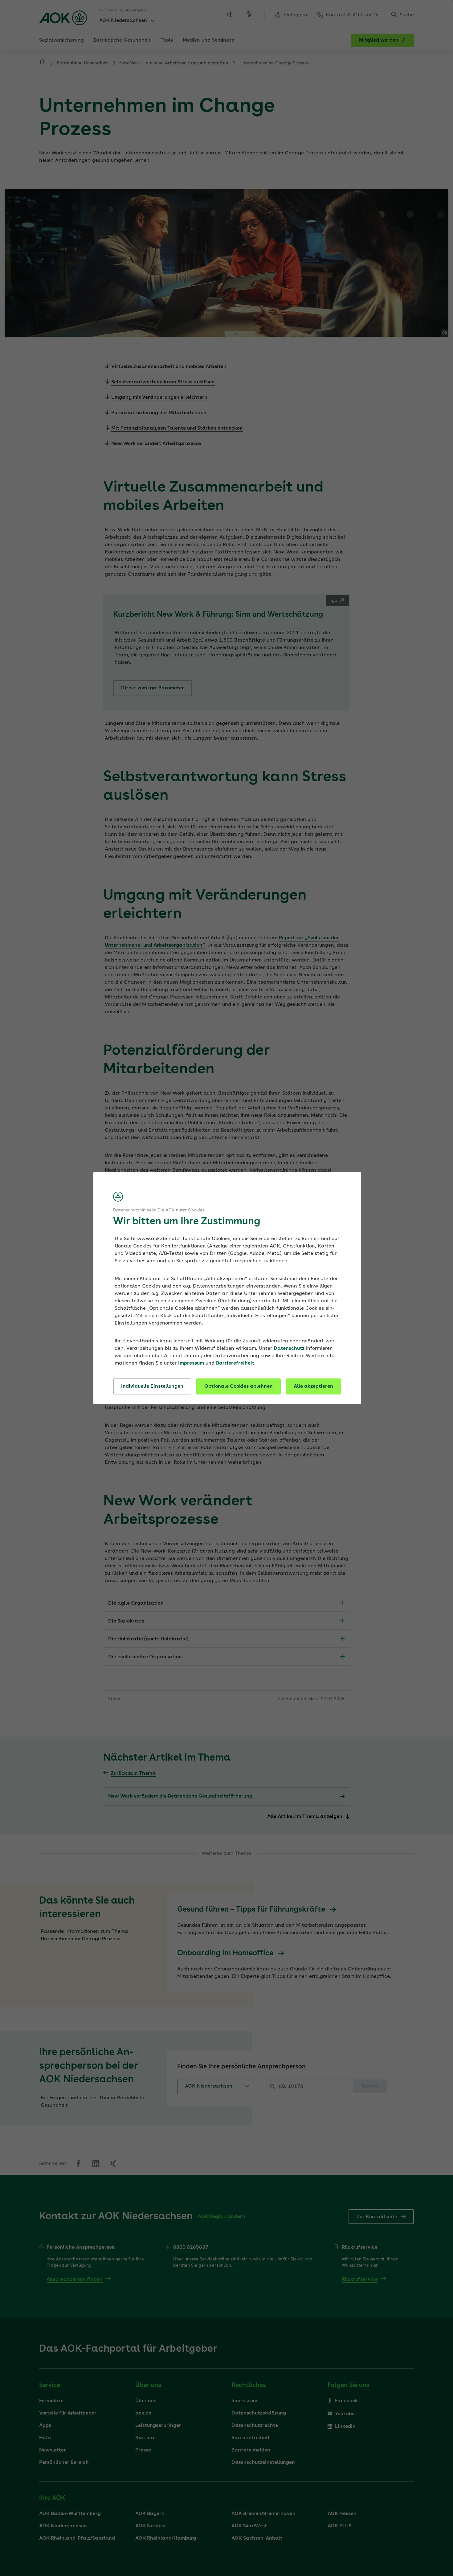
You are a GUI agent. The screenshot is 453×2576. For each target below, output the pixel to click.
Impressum (191, 1363)
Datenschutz (289, 1349)
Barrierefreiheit (235, 1363)
